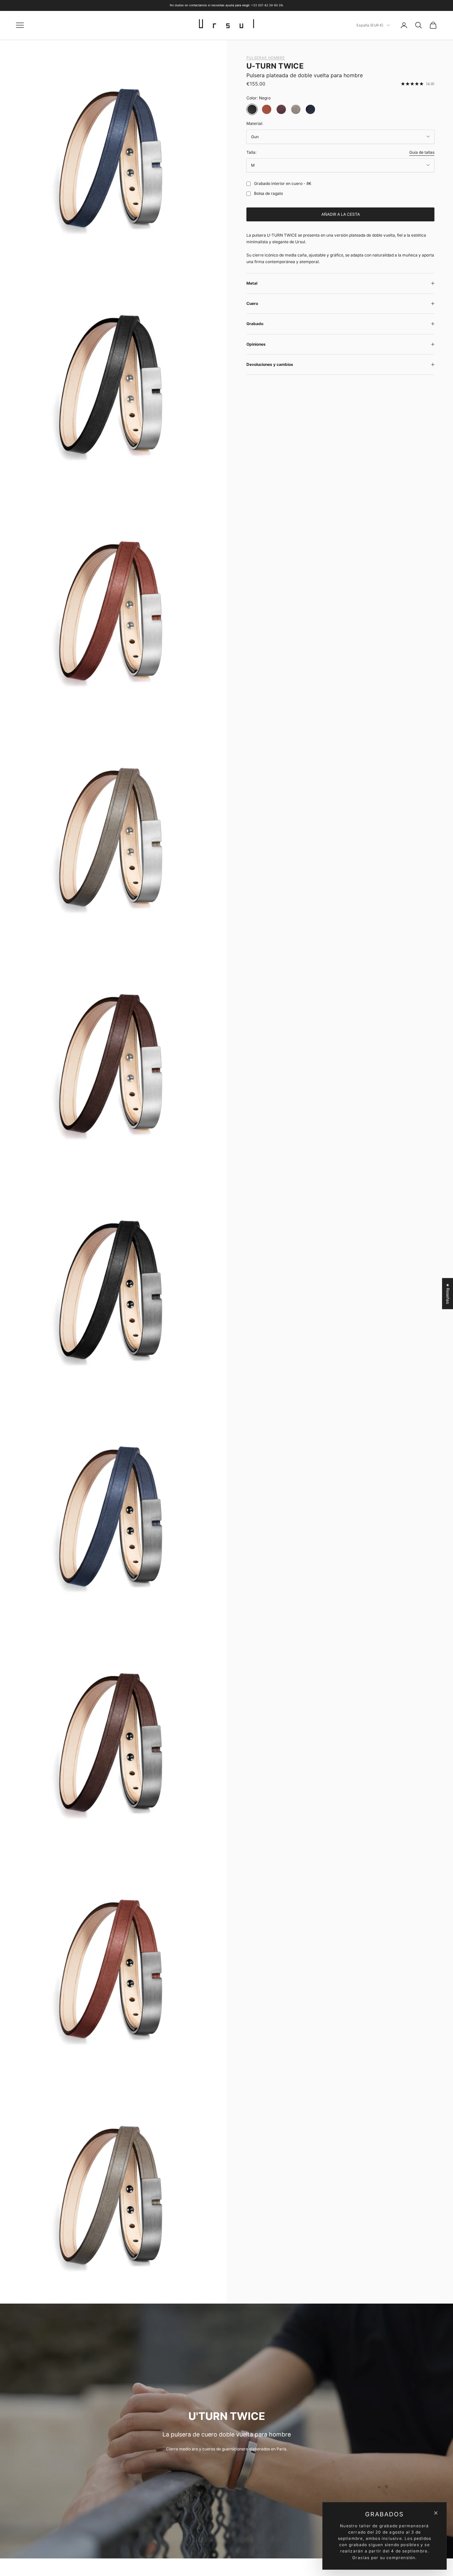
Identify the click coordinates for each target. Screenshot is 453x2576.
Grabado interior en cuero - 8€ (283, 183)
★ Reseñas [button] (448, 1293)
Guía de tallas (422, 152)
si (247, 184)
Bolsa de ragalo (268, 193)
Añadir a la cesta (341, 214)
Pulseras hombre (266, 58)
